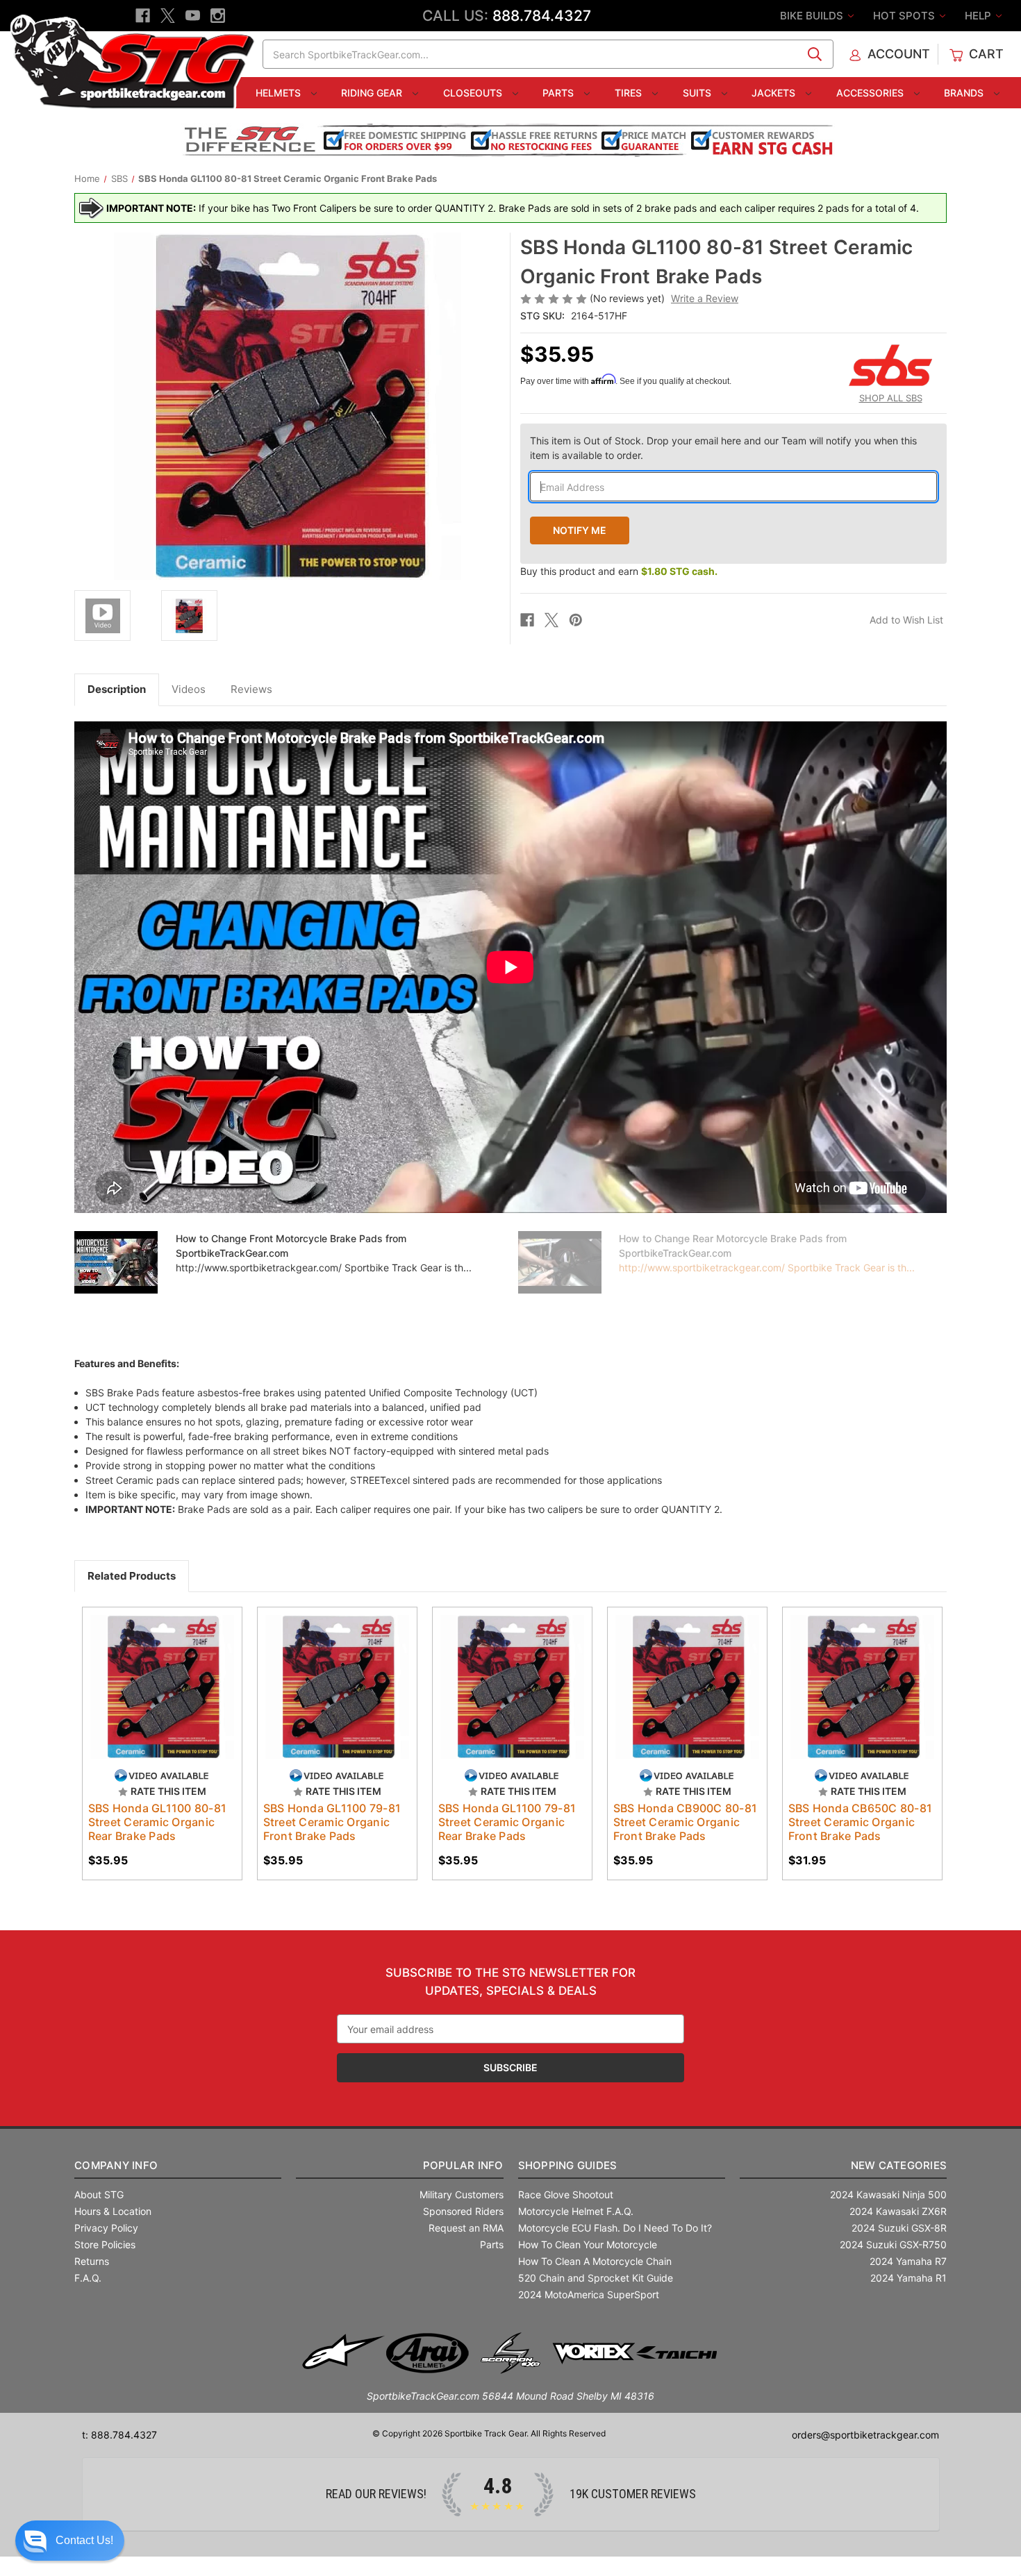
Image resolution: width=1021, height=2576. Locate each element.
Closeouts (474, 93)
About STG (99, 2194)
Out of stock (162, 1699)
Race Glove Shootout (566, 2194)
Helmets (280, 93)
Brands (965, 93)
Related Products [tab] (132, 1576)
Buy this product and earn (619, 571)
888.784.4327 (542, 16)
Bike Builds (813, 16)
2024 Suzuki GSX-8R (899, 2228)
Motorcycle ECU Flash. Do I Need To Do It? (615, 2228)
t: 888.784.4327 (119, 2435)
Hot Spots (905, 16)
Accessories (871, 93)
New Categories (899, 2165)
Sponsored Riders (463, 2211)
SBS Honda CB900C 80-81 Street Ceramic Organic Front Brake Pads (686, 1822)
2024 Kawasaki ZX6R (898, 2211)
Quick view (156, 1675)
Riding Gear (373, 93)
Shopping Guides (568, 2165)
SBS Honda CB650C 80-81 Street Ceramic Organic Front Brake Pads (861, 1822)
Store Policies (105, 2244)
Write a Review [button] (705, 298)
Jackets (775, 93)
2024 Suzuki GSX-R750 (893, 2244)
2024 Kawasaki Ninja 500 (888, 2194)
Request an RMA (466, 2228)
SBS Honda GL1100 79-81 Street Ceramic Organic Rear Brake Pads (507, 1822)
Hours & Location (113, 2211)
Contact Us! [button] (84, 2540)
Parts (559, 93)
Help (979, 16)
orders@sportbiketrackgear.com (865, 2435)
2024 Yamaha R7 (908, 2261)
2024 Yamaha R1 (908, 2278)
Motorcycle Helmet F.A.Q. (576, 2211)
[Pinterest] (576, 620)
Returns (92, 2261)
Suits (698, 93)
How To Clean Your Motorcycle (588, 2244)
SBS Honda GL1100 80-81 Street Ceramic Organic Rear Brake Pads (158, 1822)
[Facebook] (143, 16)
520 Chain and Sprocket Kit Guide (596, 2278)
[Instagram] (218, 16)
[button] (70, 2541)
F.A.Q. (88, 2278)
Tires (630, 93)
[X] (168, 16)
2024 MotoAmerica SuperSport (589, 2294)
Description (117, 689)
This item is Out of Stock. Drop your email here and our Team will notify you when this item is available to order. (723, 448)
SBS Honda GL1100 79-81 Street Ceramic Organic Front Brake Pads (332, 1822)
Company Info (116, 2165)
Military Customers (462, 2194)
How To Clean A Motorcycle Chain (595, 2261)
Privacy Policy (106, 2228)
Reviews (251, 689)
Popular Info (463, 2165)
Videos (189, 689)
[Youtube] (193, 16)
